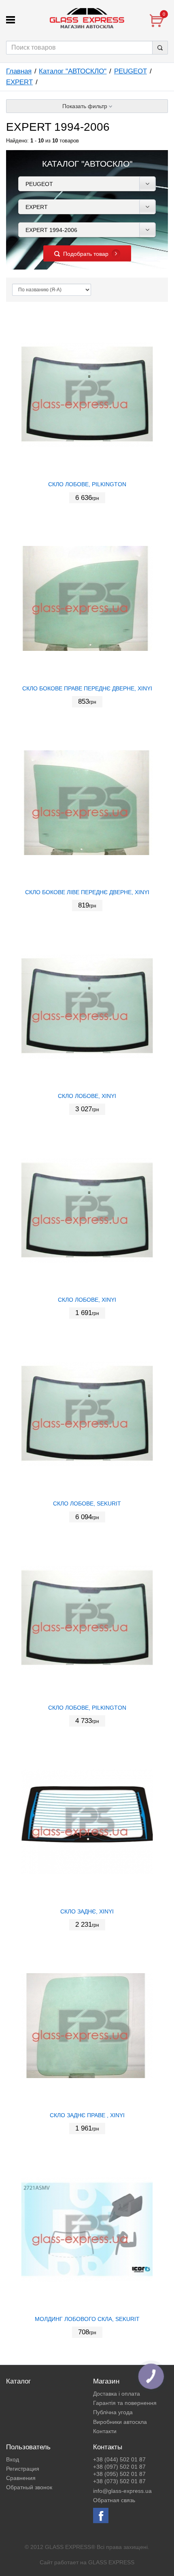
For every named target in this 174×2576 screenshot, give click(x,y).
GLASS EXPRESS (111, 2562)
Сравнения (21, 2478)
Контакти (105, 2431)
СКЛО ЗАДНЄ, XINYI (87, 1911)
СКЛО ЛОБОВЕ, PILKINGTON (87, 484)
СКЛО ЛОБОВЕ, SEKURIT (87, 1503)
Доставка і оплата (117, 2394)
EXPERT (19, 82)
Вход (13, 2459)
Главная (19, 71)
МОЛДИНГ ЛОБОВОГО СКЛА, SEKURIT (87, 2319)
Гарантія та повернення (125, 2403)
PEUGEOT (130, 71)
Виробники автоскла (120, 2422)
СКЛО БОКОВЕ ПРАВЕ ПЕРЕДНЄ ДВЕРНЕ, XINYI (87, 688)
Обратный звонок (29, 2487)
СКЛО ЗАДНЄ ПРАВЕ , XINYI (87, 2115)
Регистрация (23, 2469)
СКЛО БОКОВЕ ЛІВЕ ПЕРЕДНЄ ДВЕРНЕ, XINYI (87, 892)
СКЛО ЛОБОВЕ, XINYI (87, 1096)
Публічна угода (113, 2412)
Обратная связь (114, 2500)
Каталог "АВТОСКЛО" (73, 71)
